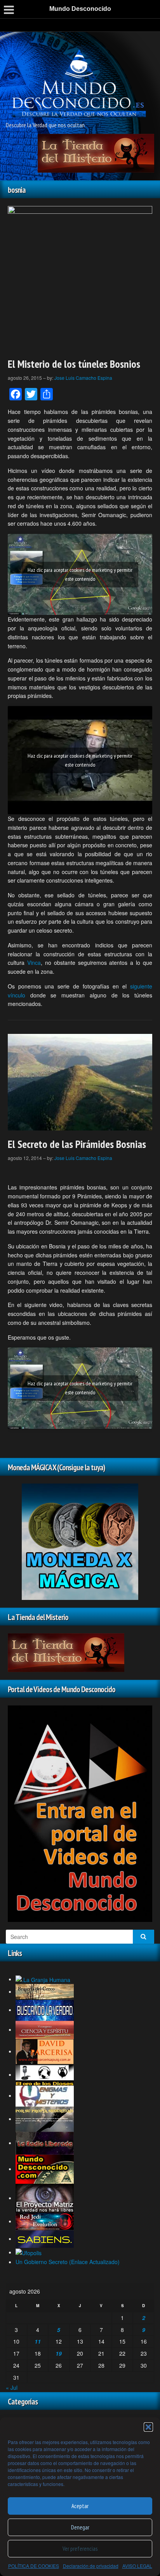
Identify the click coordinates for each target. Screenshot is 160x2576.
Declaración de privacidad (91, 2566)
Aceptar (80, 2506)
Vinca (34, 963)
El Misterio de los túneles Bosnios (74, 364)
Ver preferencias (80, 2549)
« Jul (12, 2387)
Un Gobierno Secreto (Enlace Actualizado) (68, 2262)
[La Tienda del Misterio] (96, 152)
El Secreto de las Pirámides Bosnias (77, 1144)
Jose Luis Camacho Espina (83, 378)
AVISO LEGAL (137, 2566)
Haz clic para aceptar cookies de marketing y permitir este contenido (80, 574)
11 (38, 2341)
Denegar (80, 2527)
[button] (148, 2427)
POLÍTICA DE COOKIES (34, 2566)
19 (59, 2353)
